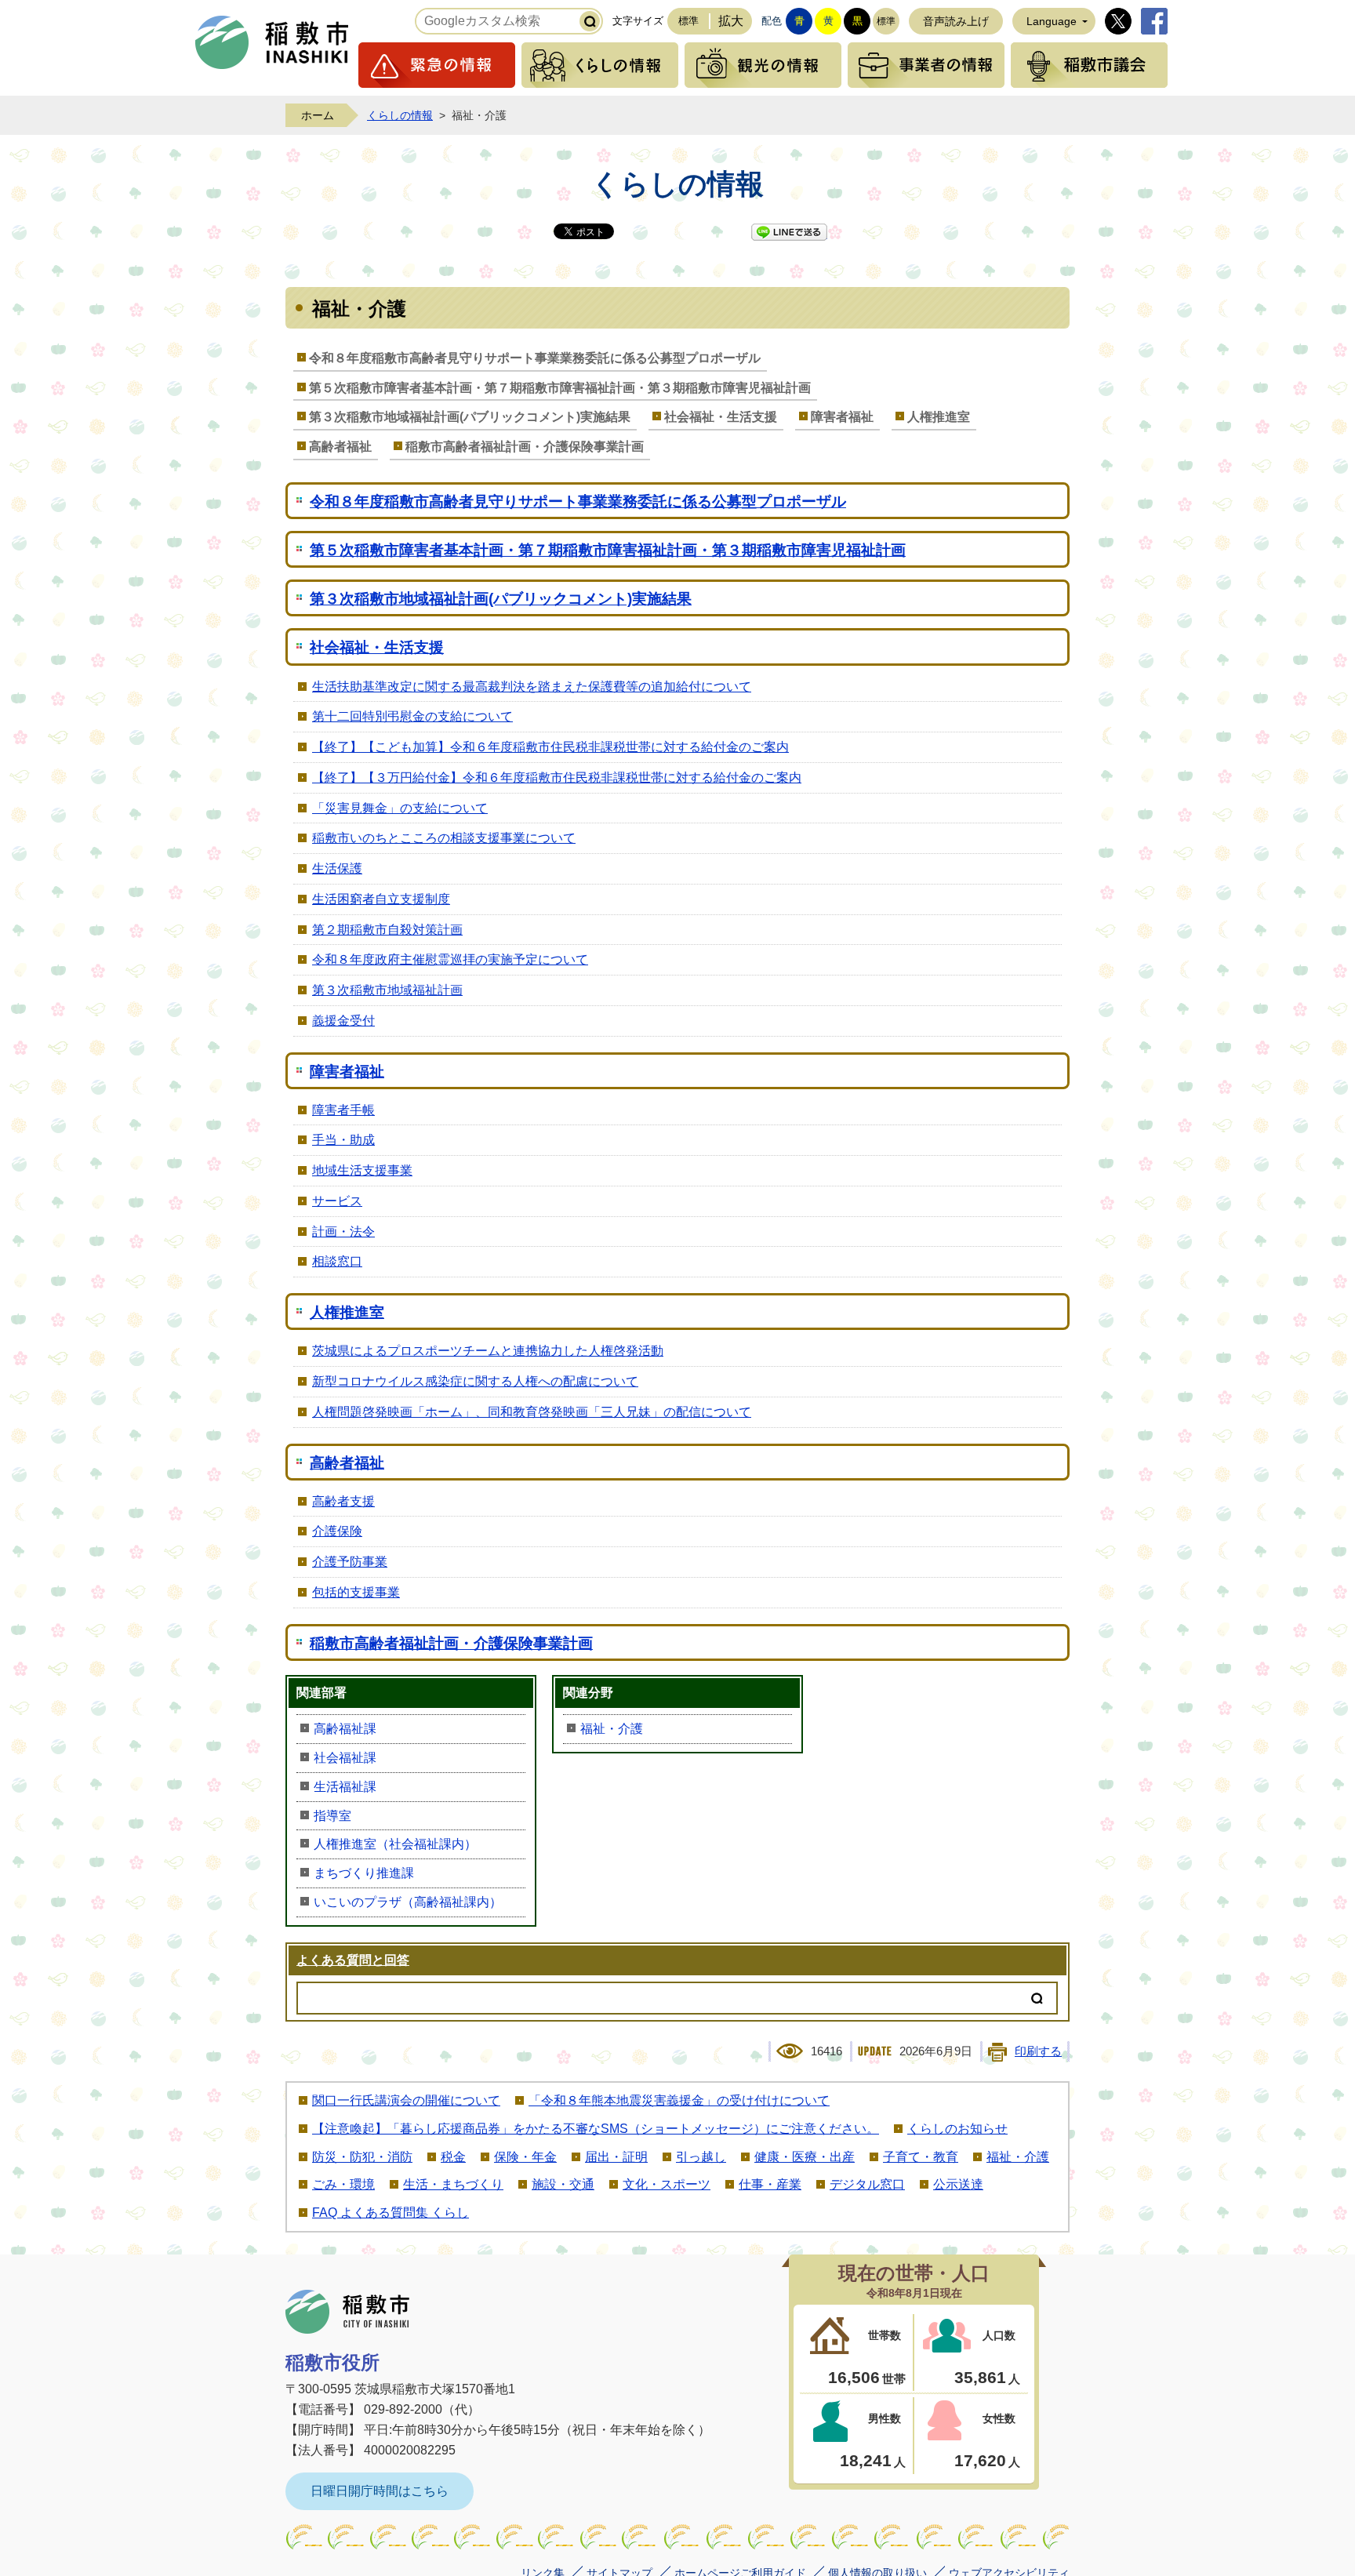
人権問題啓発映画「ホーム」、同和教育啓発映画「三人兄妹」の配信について (532, 1412)
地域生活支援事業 (362, 1170)
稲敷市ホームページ (272, 42)
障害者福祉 (842, 417)
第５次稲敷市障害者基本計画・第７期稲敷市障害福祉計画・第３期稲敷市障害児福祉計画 (560, 388)
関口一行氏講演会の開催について (406, 2100)
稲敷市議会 (1089, 65)
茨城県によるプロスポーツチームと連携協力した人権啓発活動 (488, 1351)
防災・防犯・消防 (362, 2157)
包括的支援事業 (356, 1592)
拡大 (731, 21)
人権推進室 (939, 417)
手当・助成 (343, 1140)
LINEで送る (789, 232)
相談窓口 (337, 1261)
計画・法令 (343, 1232)
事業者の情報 (926, 65)
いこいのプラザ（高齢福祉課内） (408, 1902)
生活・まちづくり (453, 2184)
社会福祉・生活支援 (721, 417)
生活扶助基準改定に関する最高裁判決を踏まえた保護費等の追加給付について (532, 687)
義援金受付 (343, 1021)
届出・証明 (616, 2157)
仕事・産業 (770, 2184)
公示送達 (958, 2184)
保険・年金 (525, 2157)
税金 (453, 2157)
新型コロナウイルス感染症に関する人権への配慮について (475, 1381)
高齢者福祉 (340, 447)
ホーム (318, 115)
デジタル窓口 (867, 2184)
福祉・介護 (612, 1729)
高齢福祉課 (345, 1729)
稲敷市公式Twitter (1118, 21)
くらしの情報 (600, 65)
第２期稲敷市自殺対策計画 (387, 930)
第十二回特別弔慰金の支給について (412, 716)
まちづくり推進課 (364, 1873)
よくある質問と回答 (353, 1960)
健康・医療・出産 (805, 2157)
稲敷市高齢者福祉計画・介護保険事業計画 (525, 447)
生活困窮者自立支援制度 (381, 899)
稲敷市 (347, 2312)
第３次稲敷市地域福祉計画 (387, 990)
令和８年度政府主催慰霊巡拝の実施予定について (450, 959)
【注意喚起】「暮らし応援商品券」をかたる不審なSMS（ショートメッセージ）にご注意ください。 (596, 2129)
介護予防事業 (350, 1562)
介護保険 (337, 1531)
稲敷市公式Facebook (1154, 21)
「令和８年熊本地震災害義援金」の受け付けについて (679, 2100)
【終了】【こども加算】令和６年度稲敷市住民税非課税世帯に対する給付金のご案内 (550, 747)
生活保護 (337, 868)
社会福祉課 (345, 1758)
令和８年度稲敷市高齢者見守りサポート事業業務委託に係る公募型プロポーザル (535, 358)
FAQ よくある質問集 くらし (391, 2213)
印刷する (1038, 2051)
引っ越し (701, 2157)
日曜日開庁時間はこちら (380, 2491)
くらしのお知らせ (957, 2129)
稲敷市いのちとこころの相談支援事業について (444, 838)
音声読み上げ (956, 21)
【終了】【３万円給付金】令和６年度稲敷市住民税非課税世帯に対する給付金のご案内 (557, 778)
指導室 (332, 1816)
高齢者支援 (343, 1501)
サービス (337, 1201)
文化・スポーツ (667, 2184)
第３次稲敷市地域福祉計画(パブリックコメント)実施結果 (470, 417)
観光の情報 (763, 65)
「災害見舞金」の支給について (400, 808)
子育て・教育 (921, 2157)
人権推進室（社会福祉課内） (395, 1844)
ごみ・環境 (343, 2184)
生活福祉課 (345, 1787)
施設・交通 (563, 2184)
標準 (688, 21)
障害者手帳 (343, 1110)
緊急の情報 (437, 65)
